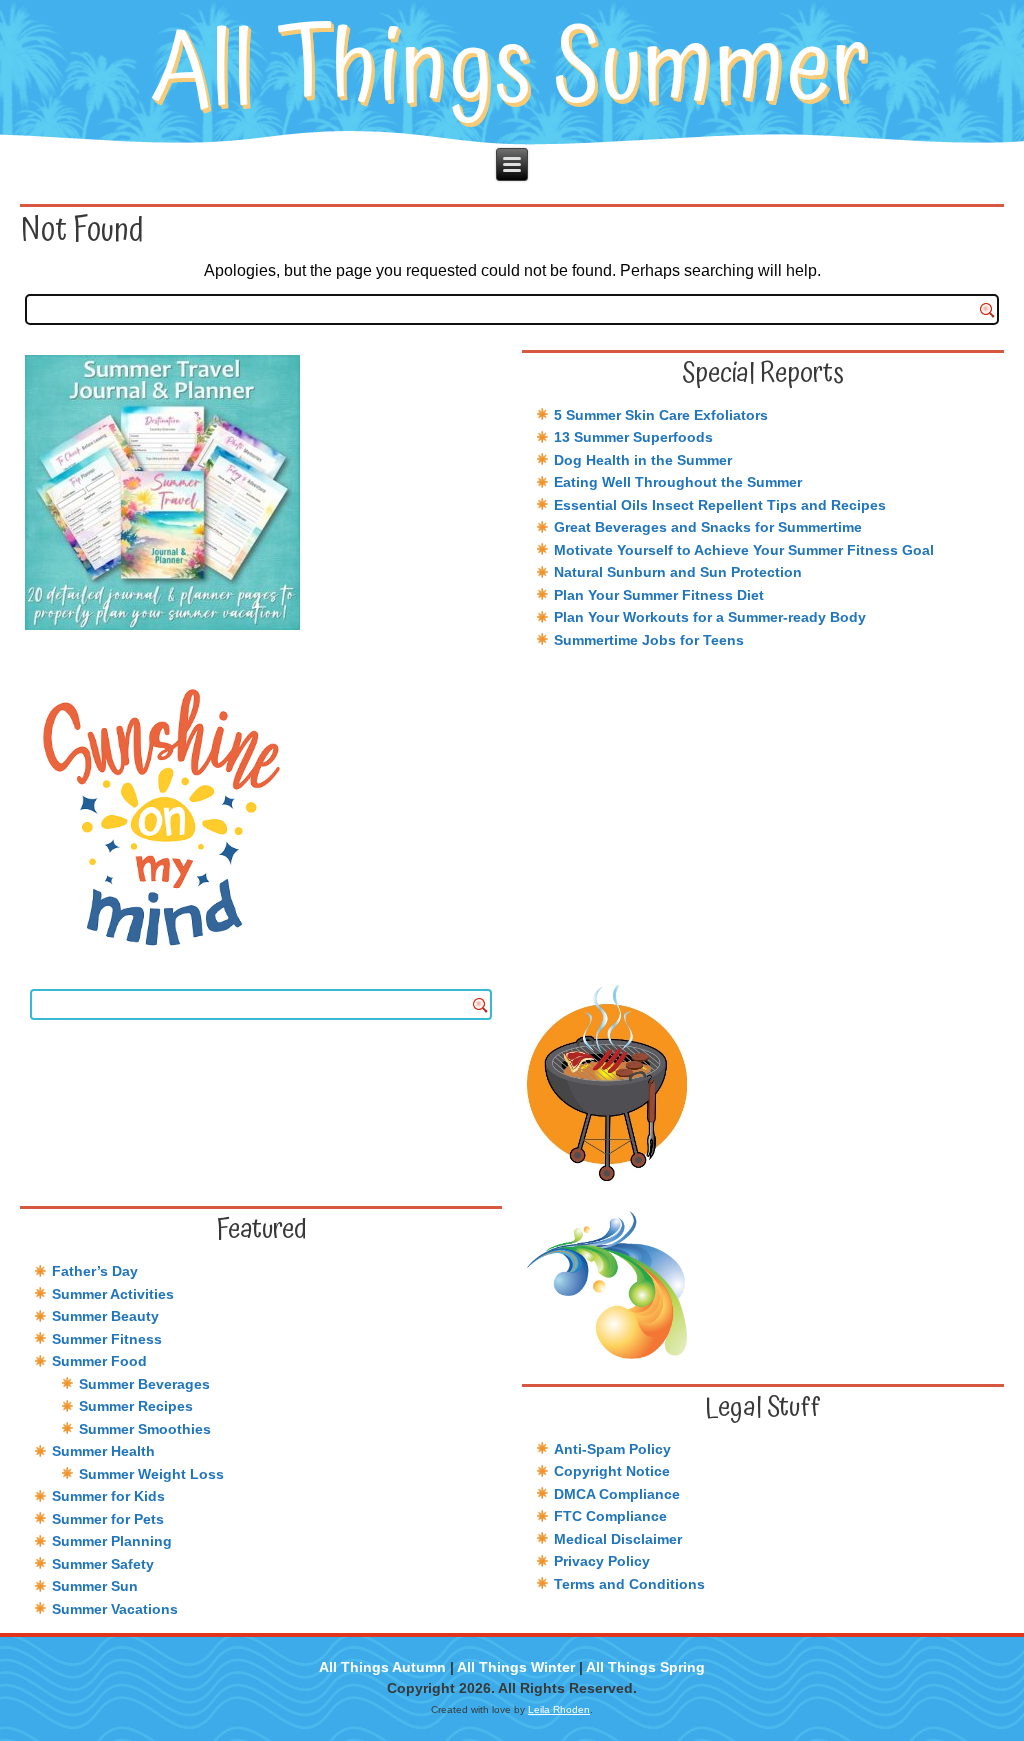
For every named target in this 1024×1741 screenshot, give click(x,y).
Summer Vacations (115, 1609)
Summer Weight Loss (151, 1474)
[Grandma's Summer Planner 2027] (261, 492)
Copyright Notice (612, 1471)
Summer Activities (113, 1294)
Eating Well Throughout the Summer (678, 482)
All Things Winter (516, 1667)
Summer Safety (103, 1564)
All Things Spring (645, 1667)
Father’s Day (95, 1271)
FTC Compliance (610, 1516)
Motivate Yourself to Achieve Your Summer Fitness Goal (744, 550)
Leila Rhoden (559, 1709)
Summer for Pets (108, 1519)
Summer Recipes (136, 1406)
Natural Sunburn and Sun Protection (678, 572)
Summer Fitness (107, 1339)
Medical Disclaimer (618, 1539)
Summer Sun (95, 1586)
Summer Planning (112, 1541)
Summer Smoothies (145, 1429)
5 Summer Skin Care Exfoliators (661, 415)
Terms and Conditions (629, 1584)
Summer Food (99, 1361)
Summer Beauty (105, 1316)
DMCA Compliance (617, 1494)
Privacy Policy (602, 1561)
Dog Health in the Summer (643, 460)
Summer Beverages (144, 1384)
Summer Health (103, 1451)
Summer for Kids (108, 1496)
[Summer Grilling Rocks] (763, 1082)
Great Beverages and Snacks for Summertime (708, 527)
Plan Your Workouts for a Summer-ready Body (710, 617)
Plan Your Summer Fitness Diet (659, 595)
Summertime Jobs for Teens (649, 640)
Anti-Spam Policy (612, 1449)
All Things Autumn (382, 1667)
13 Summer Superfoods (633, 437)
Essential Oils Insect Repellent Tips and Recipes (720, 505)
